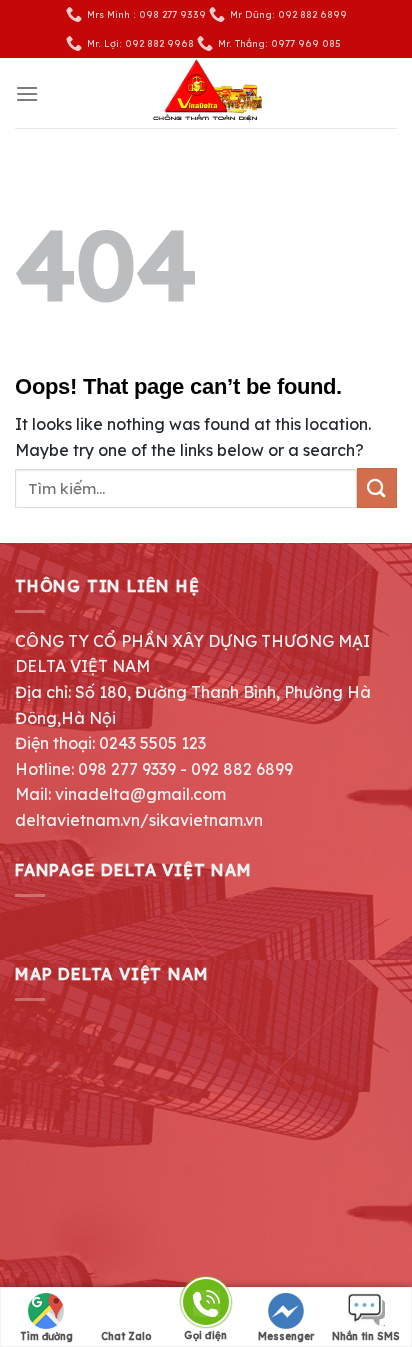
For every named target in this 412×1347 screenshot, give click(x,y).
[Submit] (377, 487)
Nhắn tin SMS (366, 1336)
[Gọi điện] (206, 1305)
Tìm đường (46, 1336)
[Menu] (27, 93)
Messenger (286, 1336)
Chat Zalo (126, 1336)
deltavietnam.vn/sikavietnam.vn (139, 820)
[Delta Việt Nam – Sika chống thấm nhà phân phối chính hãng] (206, 93)
